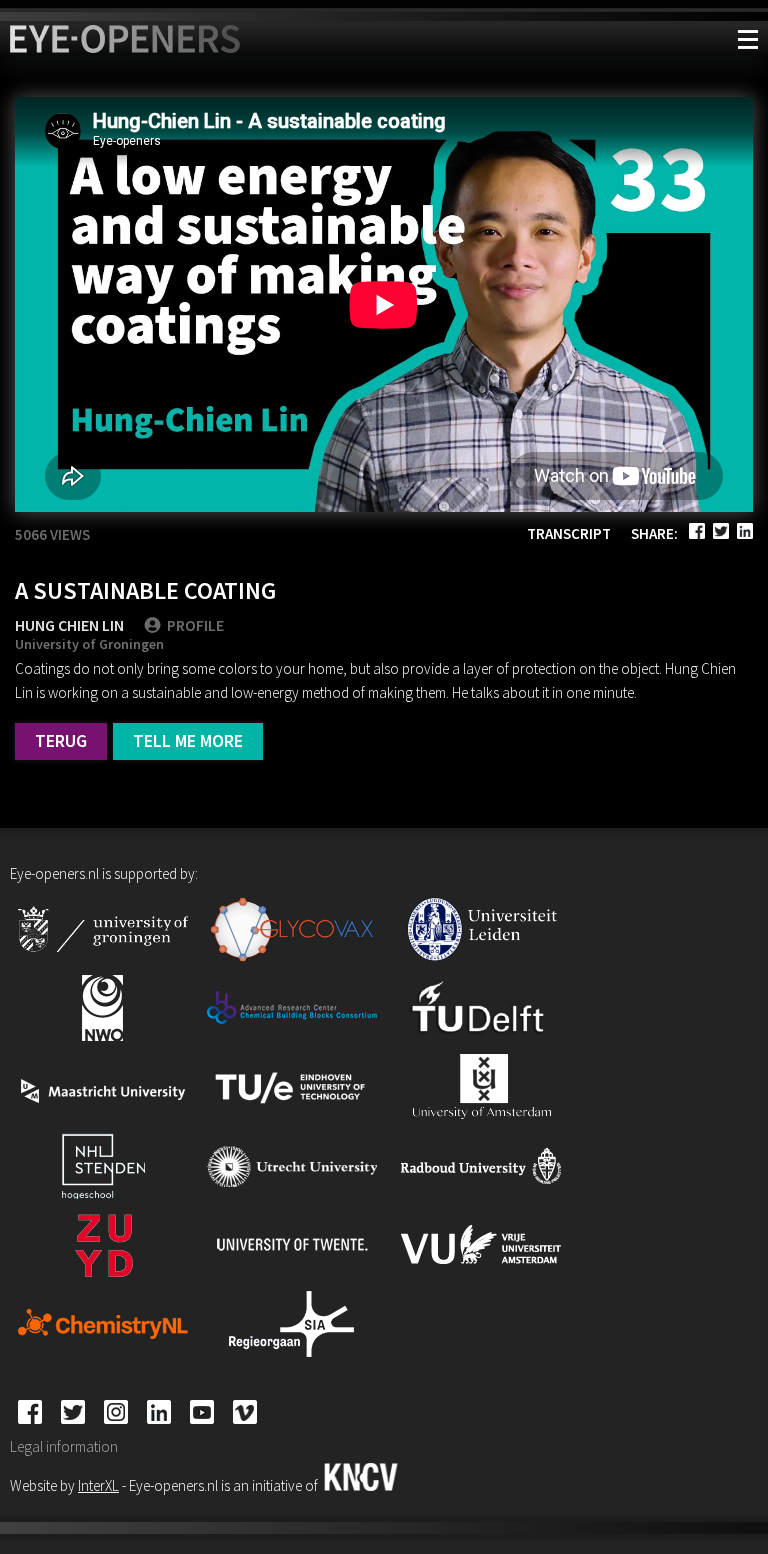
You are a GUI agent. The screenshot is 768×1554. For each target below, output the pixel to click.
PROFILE (195, 625)
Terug (61, 740)
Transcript (569, 533)
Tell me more (188, 740)
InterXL (98, 1485)
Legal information (64, 1446)
